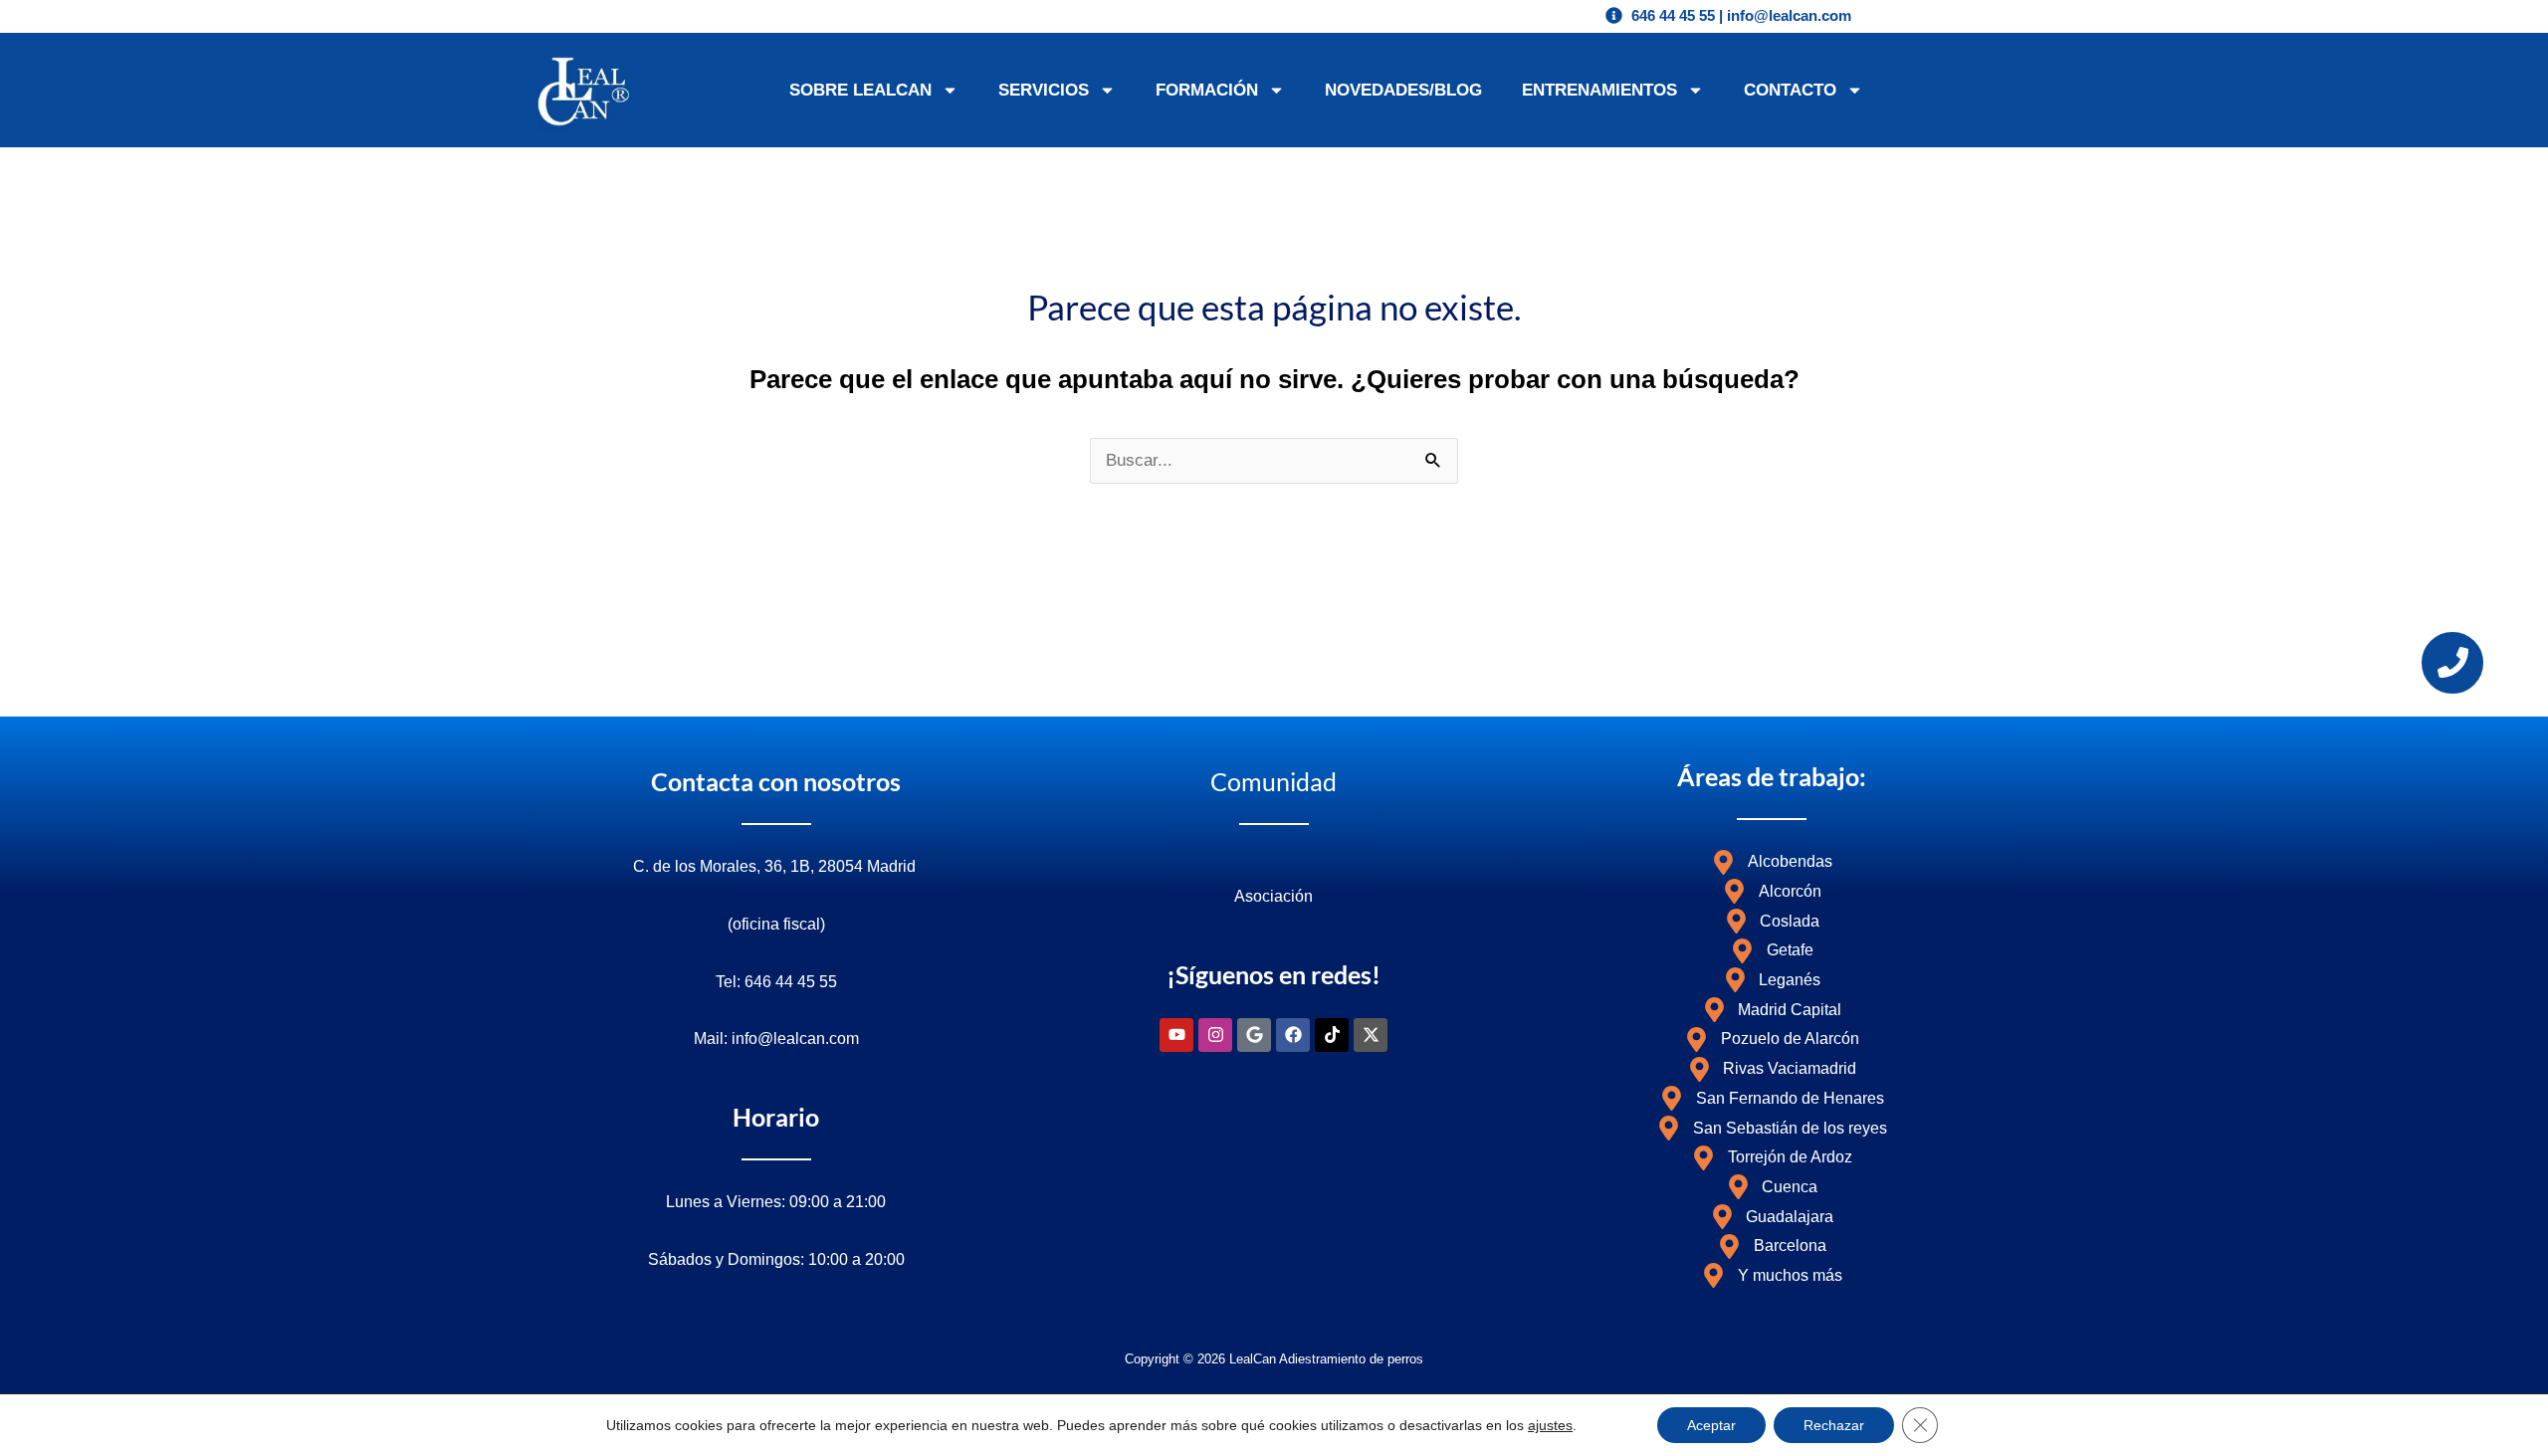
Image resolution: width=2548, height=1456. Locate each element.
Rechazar (1834, 1425)
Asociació (1269, 896)
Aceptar (1711, 1425)
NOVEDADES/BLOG (1403, 90)
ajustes (1550, 1425)
